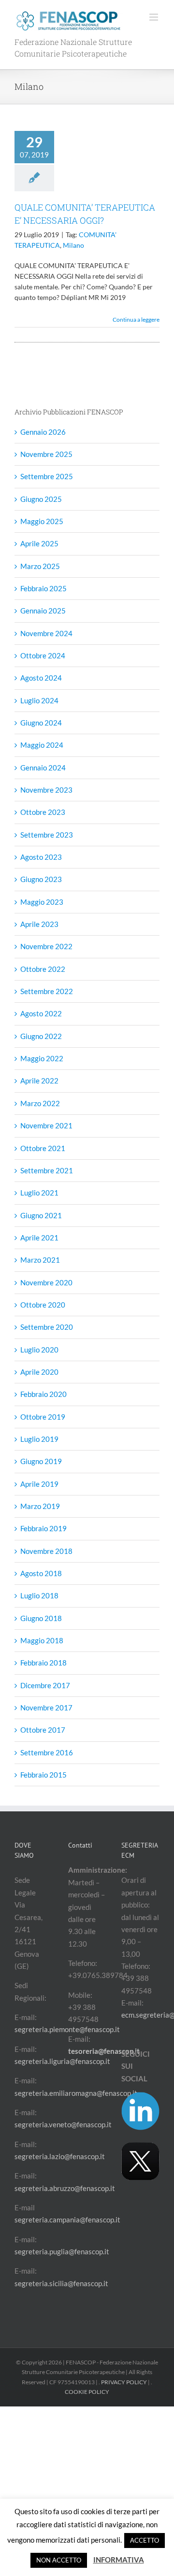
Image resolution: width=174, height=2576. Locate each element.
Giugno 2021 (41, 1215)
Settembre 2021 (47, 1170)
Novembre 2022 (46, 946)
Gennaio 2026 (43, 432)
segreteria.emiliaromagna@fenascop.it (76, 2093)
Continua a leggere (136, 320)
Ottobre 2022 (43, 969)
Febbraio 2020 (43, 1394)
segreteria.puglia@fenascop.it (62, 2251)
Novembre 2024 (46, 633)
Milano (73, 245)
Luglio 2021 (39, 1193)
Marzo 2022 (40, 1103)
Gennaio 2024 (43, 768)
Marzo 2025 (40, 566)
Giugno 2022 (41, 1036)
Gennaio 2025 (43, 611)
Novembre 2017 (46, 1708)
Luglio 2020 (39, 1350)
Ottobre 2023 (43, 812)
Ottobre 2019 (43, 1417)
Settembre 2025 (47, 476)
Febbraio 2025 (43, 588)
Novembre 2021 (46, 1125)
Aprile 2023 (39, 924)
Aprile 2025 (39, 543)
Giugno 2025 (41, 499)
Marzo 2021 (40, 1260)
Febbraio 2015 (43, 1775)
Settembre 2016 (47, 1752)
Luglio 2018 (39, 1595)
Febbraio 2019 (43, 1528)
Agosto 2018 (41, 1573)
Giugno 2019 (41, 1461)
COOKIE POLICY (87, 2392)
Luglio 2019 (39, 1439)
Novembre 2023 (46, 790)
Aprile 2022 (39, 1081)
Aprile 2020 (39, 1372)
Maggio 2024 (42, 745)
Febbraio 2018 (43, 1663)
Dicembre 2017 (45, 1685)
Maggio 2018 (42, 1640)
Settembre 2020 (47, 1327)
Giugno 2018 (41, 1618)
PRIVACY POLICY (124, 2382)
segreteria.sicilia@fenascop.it (61, 2283)
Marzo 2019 (40, 1506)
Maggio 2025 (42, 521)
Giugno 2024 (41, 723)
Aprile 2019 (39, 1484)
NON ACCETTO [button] (59, 2560)
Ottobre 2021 (43, 1148)
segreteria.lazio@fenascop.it (60, 2156)
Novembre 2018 (46, 1551)
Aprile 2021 (39, 1238)
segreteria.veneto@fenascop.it (63, 2124)
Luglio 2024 (39, 700)
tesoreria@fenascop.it (104, 2051)
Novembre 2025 (46, 454)
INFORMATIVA (119, 2560)
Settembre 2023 (47, 835)
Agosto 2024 (41, 678)
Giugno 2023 (41, 879)
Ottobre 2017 (43, 1730)
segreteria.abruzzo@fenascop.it (65, 2188)
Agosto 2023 (41, 857)
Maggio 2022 (42, 1058)
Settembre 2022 (47, 991)
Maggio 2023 (42, 902)
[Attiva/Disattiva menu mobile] (154, 17)
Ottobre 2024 (43, 655)
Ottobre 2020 (43, 1305)
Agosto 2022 (41, 1013)
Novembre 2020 (46, 1282)
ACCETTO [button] (145, 2540)
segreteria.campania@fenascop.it (67, 2220)
